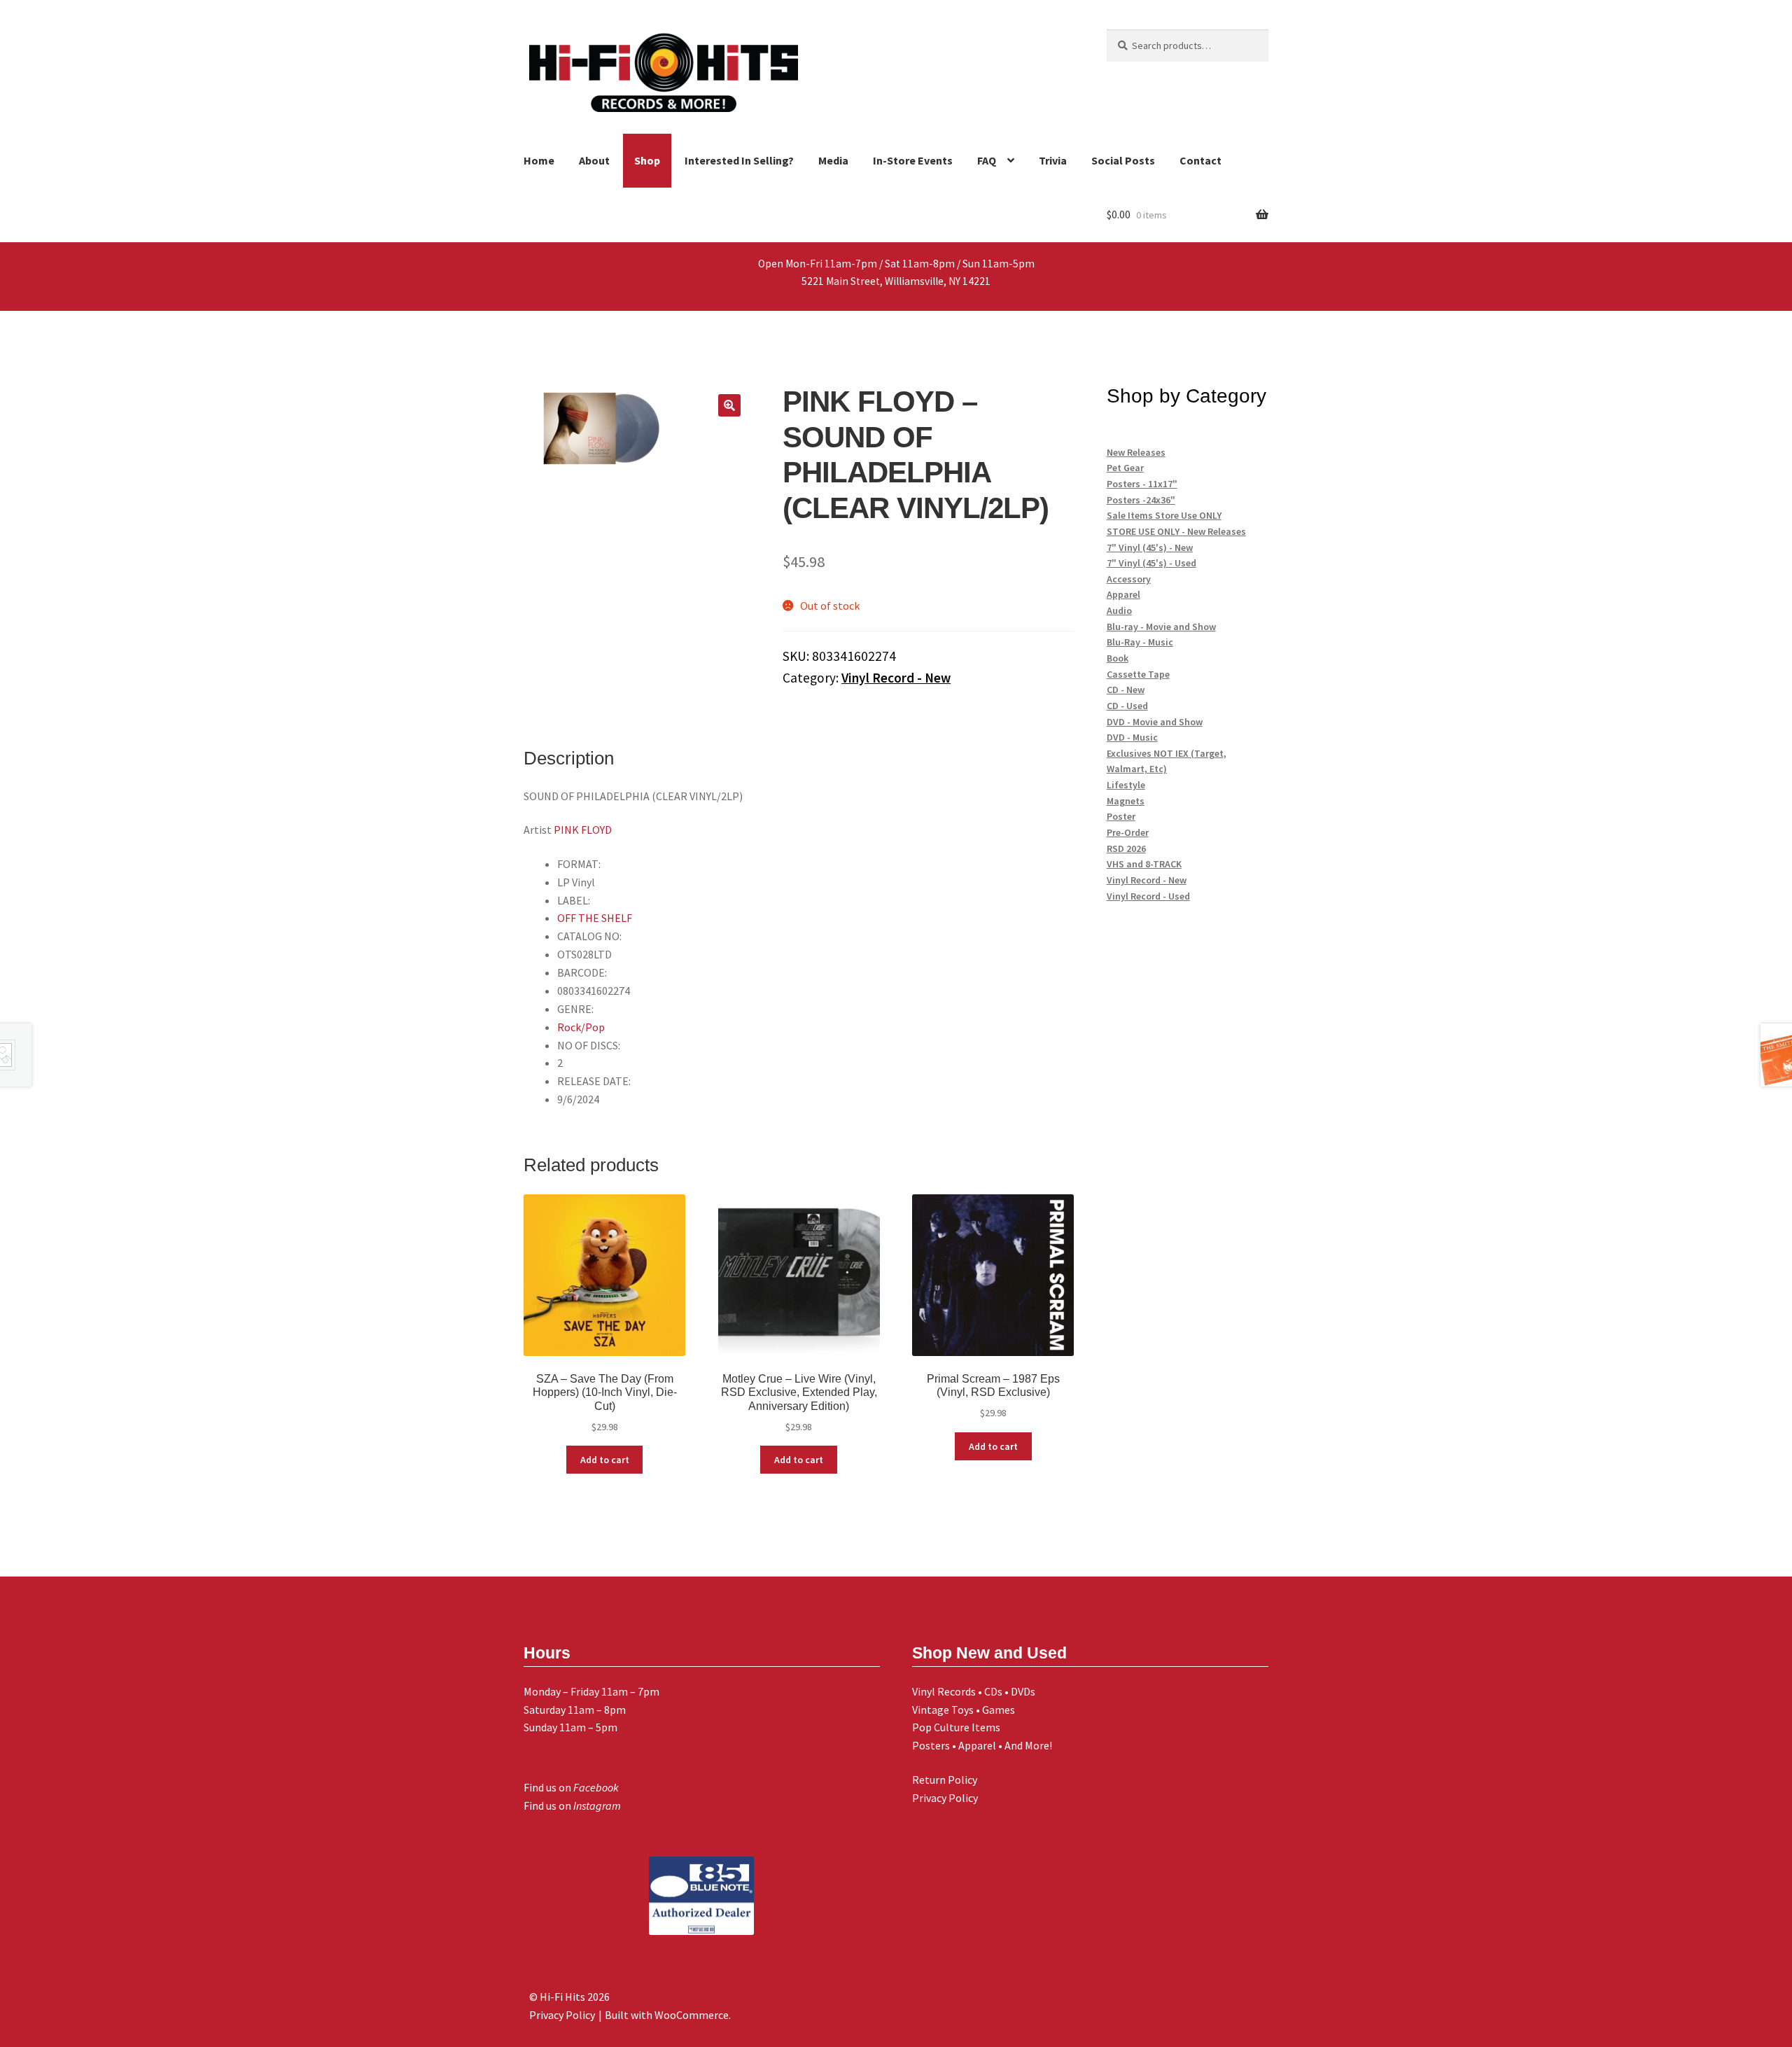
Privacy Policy (945, 1798)
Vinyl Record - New (896, 678)
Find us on (571, 1787)
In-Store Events (913, 160)
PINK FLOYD (583, 830)
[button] (729, 405)
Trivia (1053, 160)
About (594, 160)
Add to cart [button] (605, 1460)
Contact (1200, 160)
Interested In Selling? (739, 160)
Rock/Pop (581, 1027)
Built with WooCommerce (667, 2015)
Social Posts (1123, 160)
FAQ (987, 160)
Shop (647, 160)
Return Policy (945, 1780)
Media (833, 160)
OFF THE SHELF (595, 918)
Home (539, 160)
